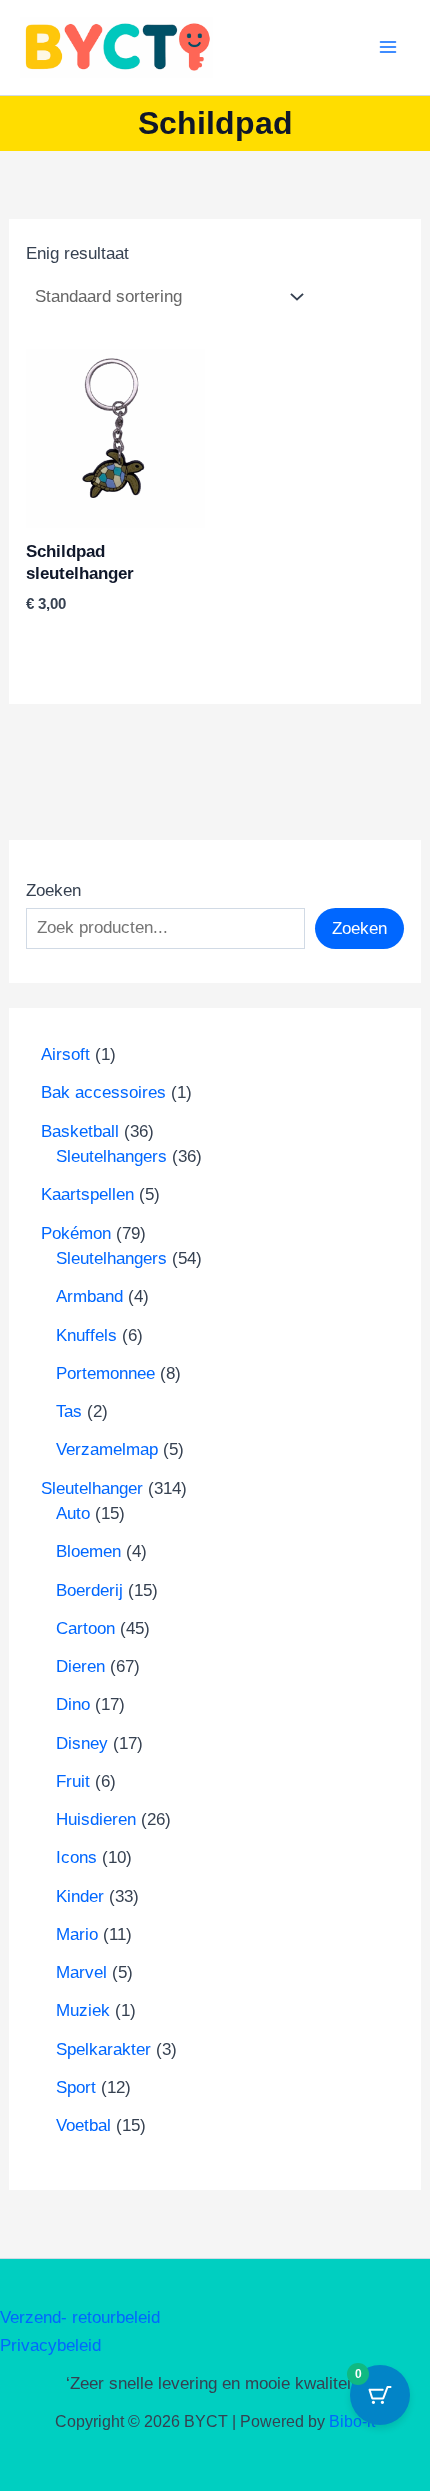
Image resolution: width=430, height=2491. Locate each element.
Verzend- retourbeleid (80, 2317)
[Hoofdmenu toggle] (388, 48)
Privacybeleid (50, 2345)
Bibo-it (352, 2421)
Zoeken (53, 890)
